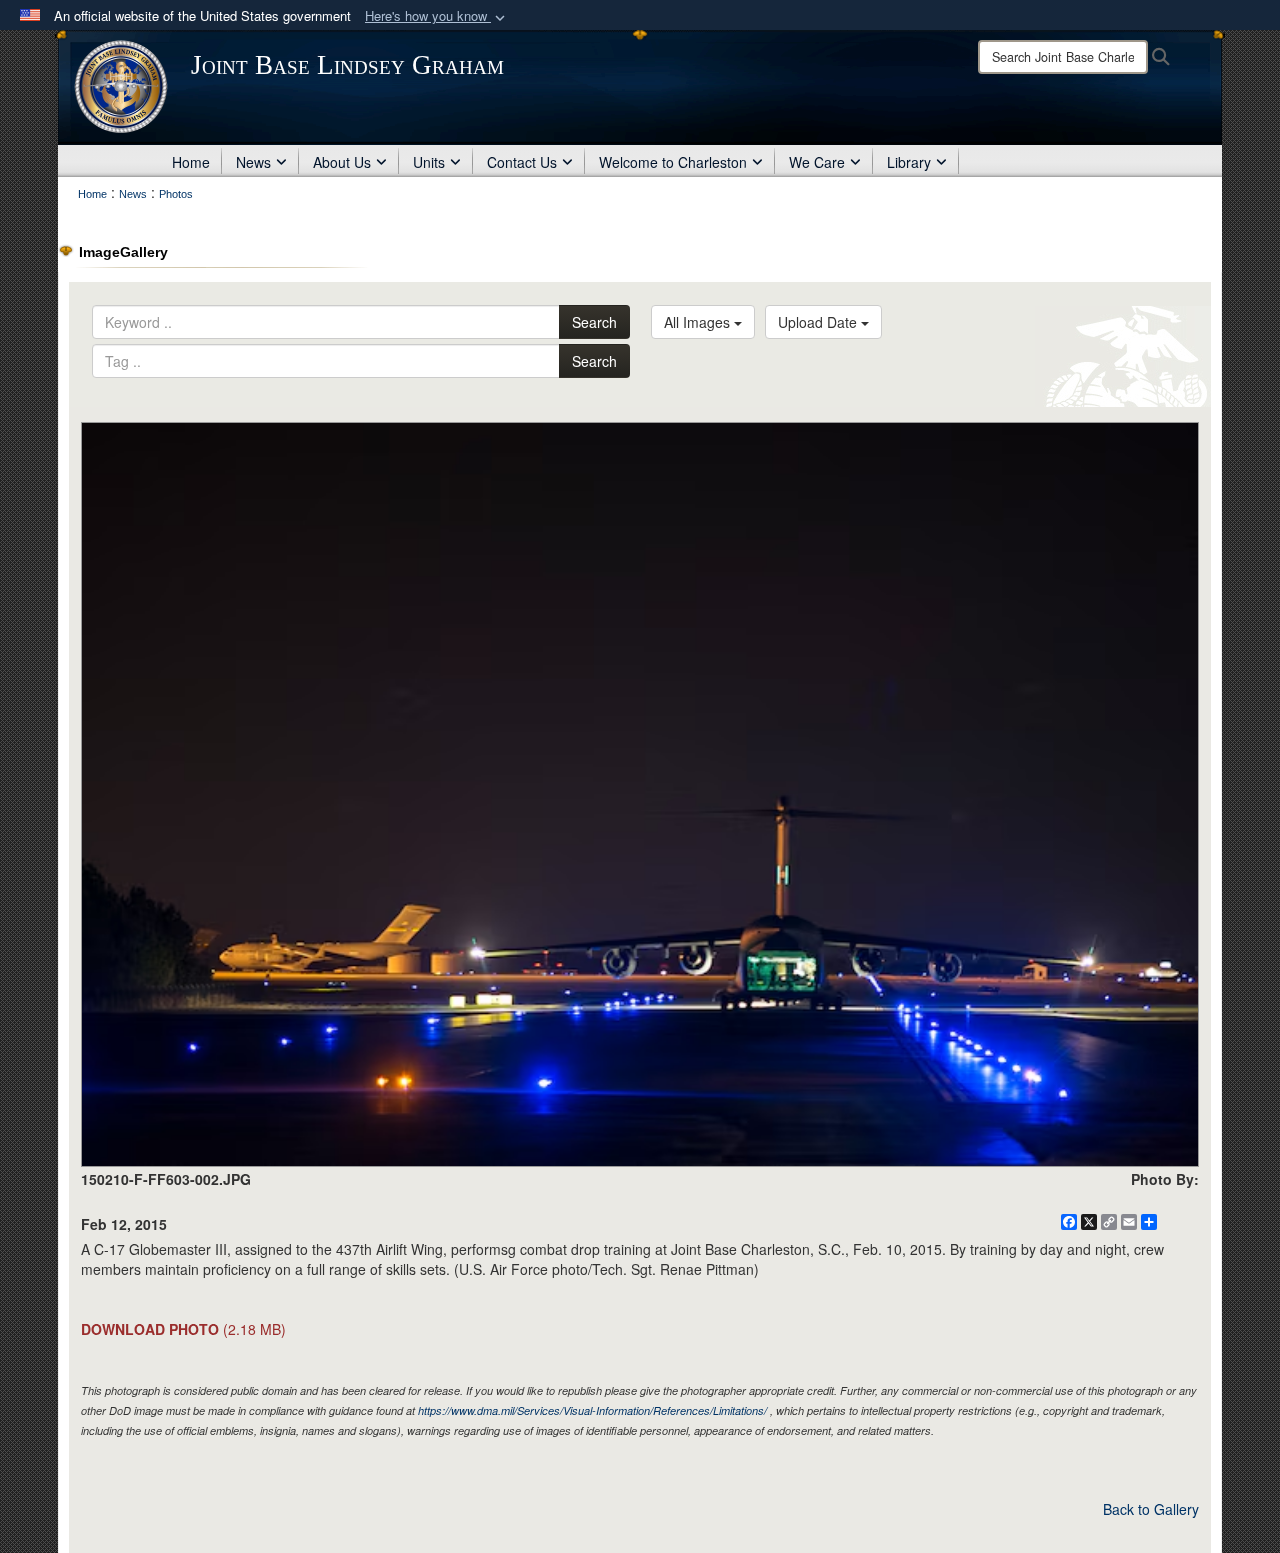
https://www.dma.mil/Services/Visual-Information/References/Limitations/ (592, 1410)
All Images (699, 322)
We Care (817, 162)
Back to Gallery (1151, 1509)
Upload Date (819, 322)
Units (429, 162)
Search (594, 322)
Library (909, 162)
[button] (437, 16)
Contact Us (522, 162)
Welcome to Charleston (673, 162)
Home (191, 162)
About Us (342, 162)
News (253, 162)
